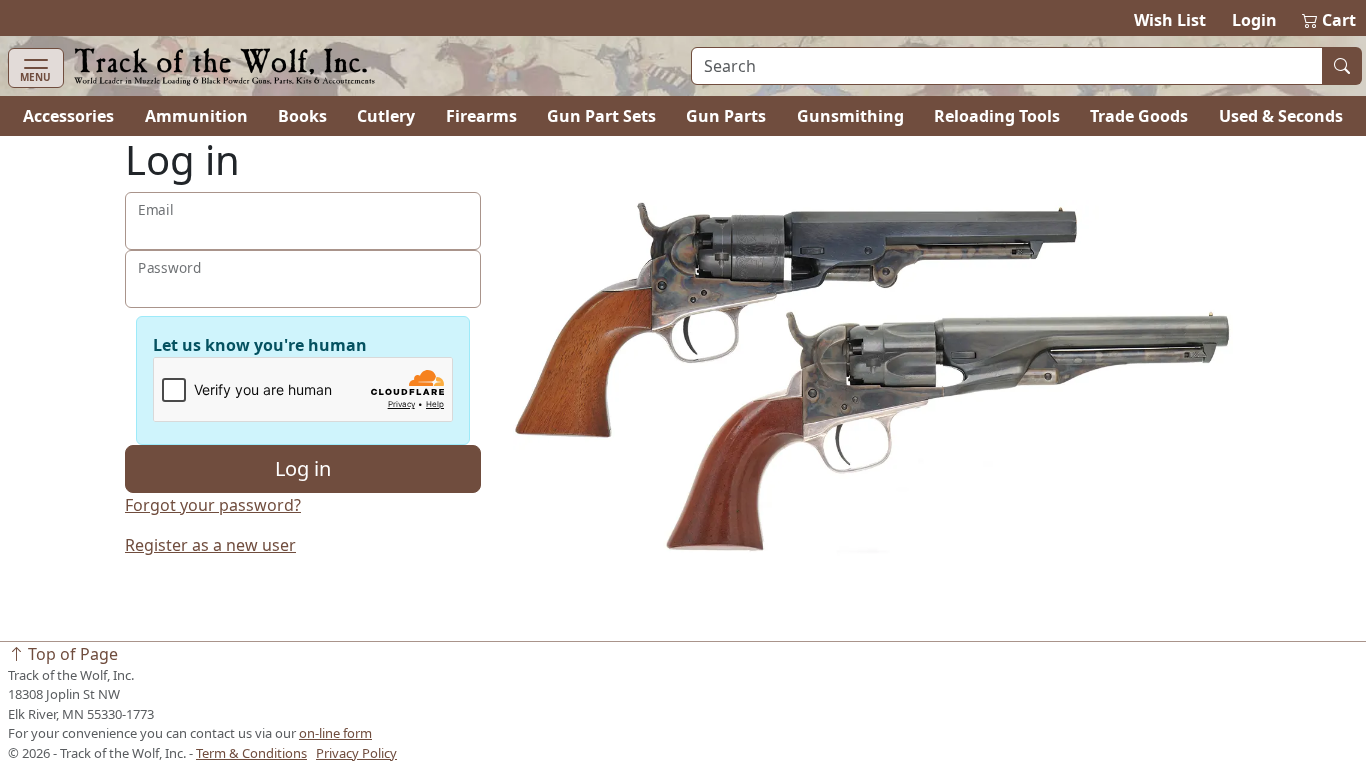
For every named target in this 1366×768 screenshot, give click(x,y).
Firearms (481, 116)
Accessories (68, 116)
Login (1254, 20)
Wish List (1170, 20)
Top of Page (71, 654)
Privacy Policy (356, 753)
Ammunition (196, 116)
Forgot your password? (213, 505)
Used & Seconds (1281, 116)
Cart (1330, 20)
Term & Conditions (251, 753)
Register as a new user (210, 545)
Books (302, 116)
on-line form (335, 733)
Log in (303, 468)
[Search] (1342, 66)
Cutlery (386, 116)
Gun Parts (726, 116)
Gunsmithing (850, 116)
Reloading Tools (997, 116)
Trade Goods (1139, 116)
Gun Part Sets (601, 116)
